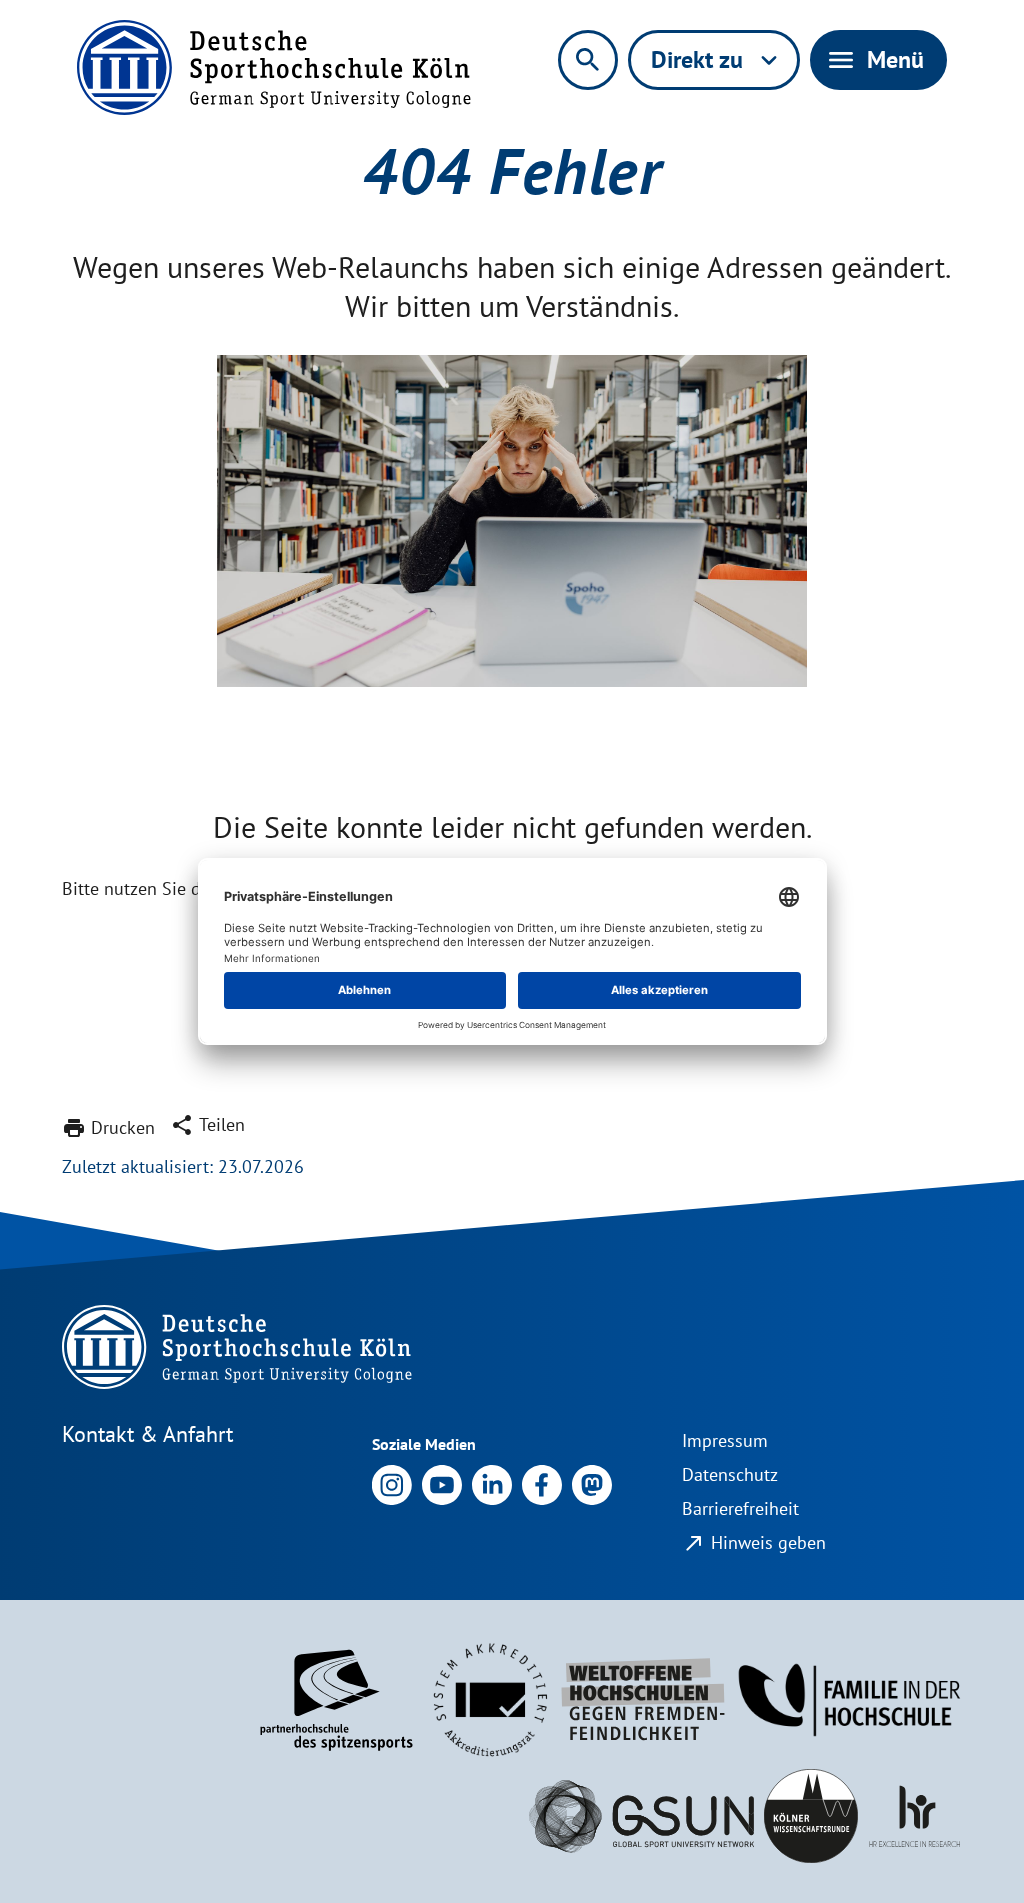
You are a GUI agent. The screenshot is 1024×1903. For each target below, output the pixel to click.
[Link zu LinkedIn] (492, 1483)
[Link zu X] (592, 1483)
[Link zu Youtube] (442, 1483)
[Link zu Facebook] (542, 1483)
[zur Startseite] (274, 67)
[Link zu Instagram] (392, 1483)
